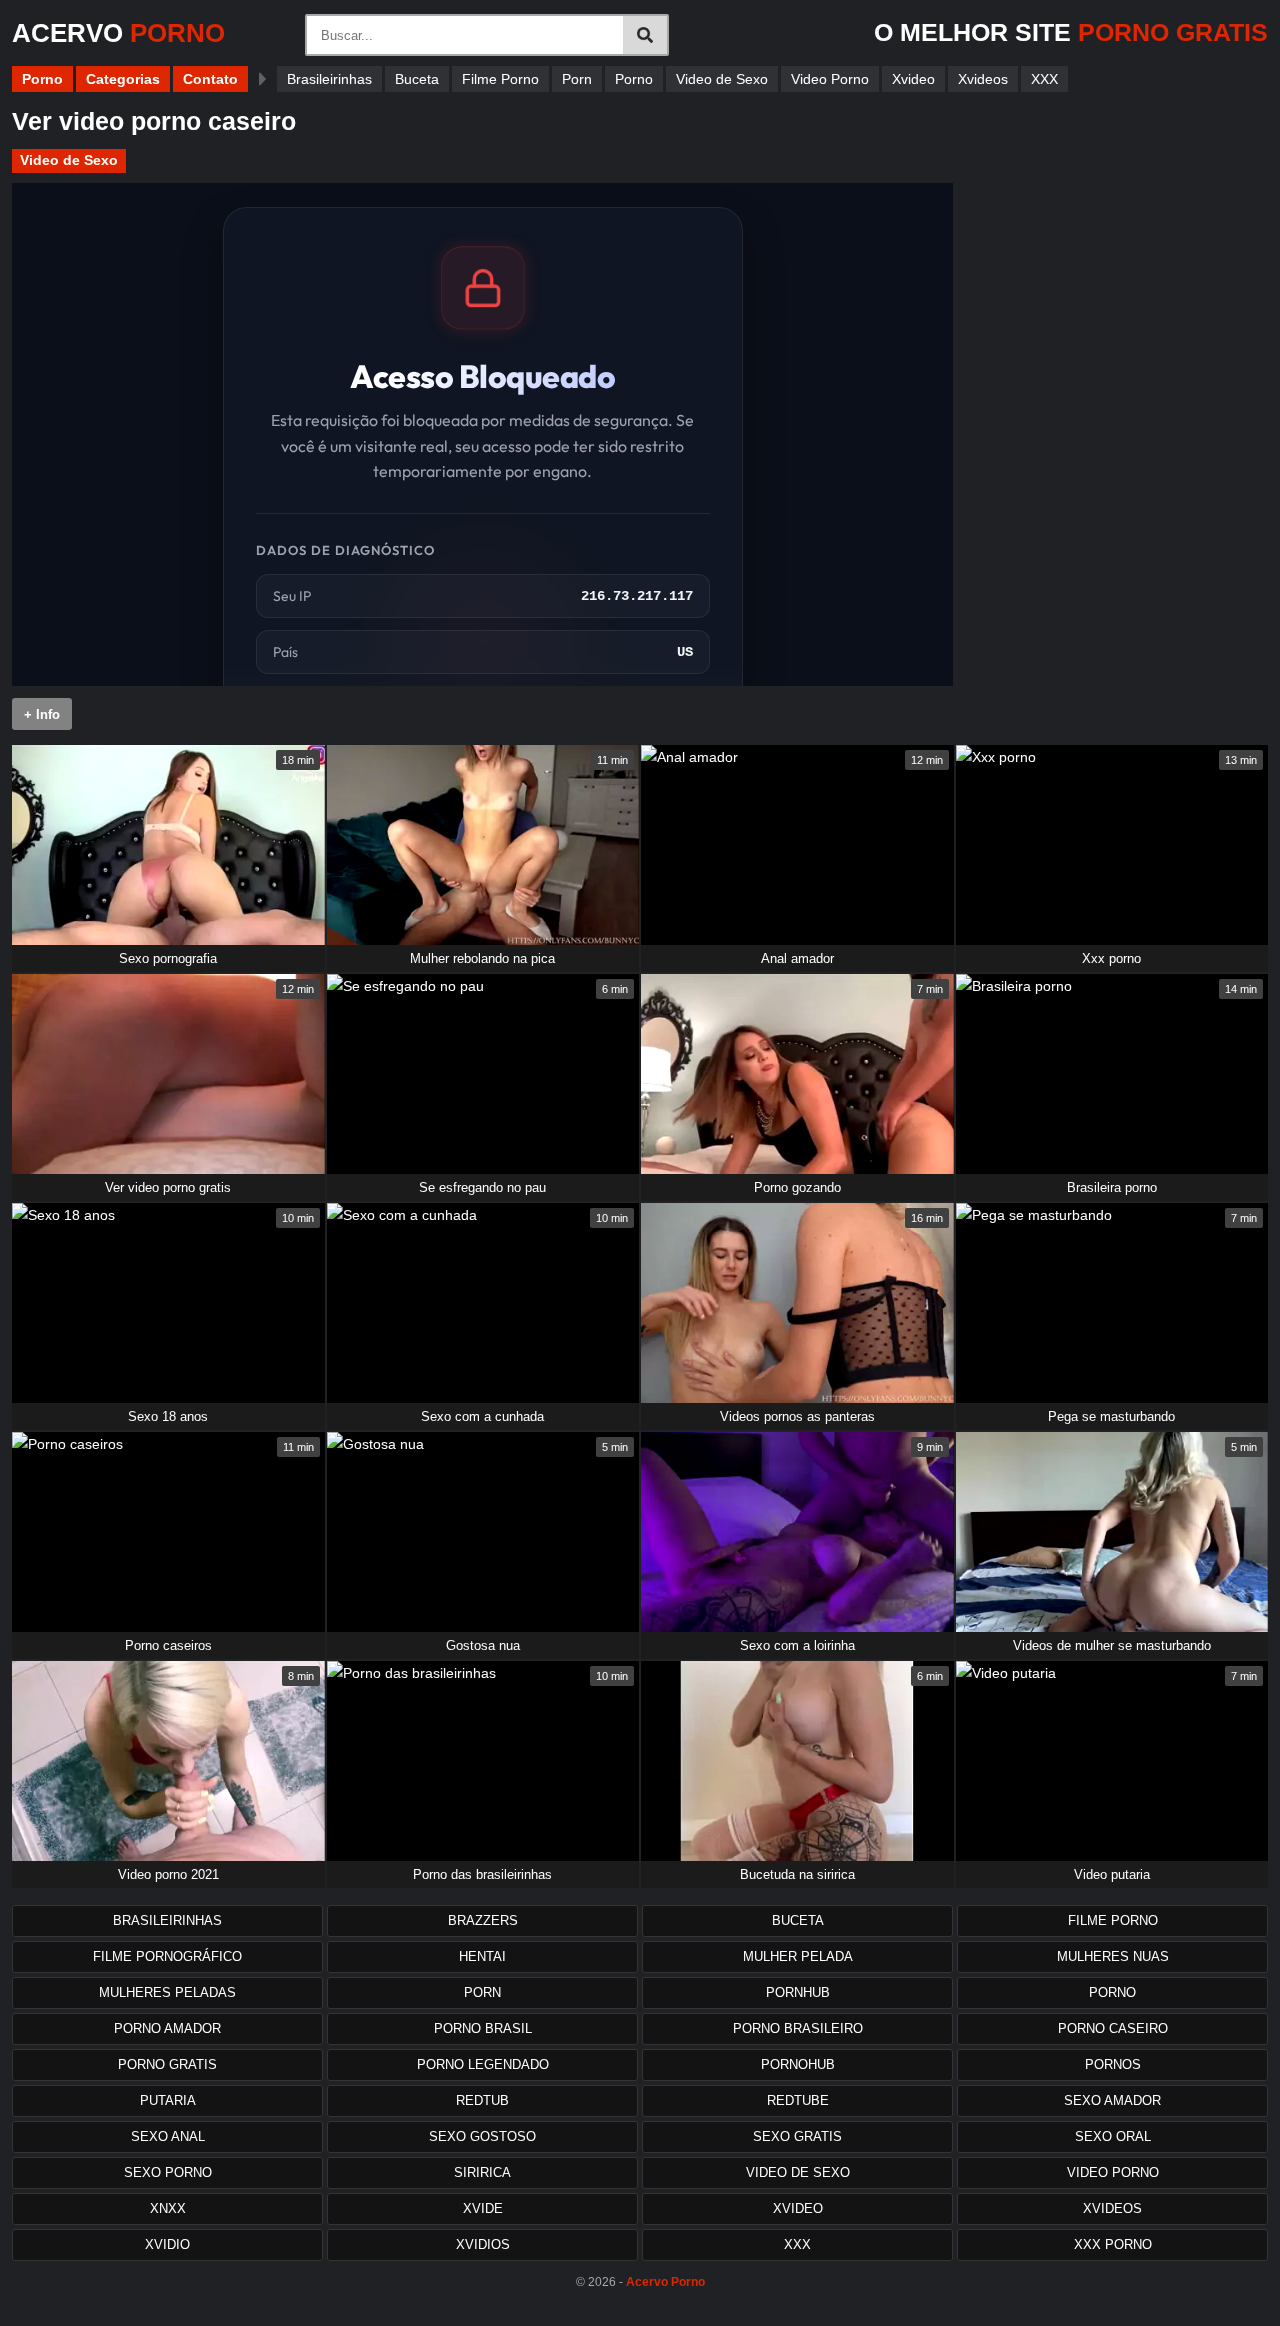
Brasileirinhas (329, 79)
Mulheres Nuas (1113, 1956)
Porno (42, 79)
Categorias (123, 79)
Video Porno (830, 79)
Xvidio (167, 2244)
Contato (210, 79)
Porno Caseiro (1113, 2028)
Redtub (482, 2100)
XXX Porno (1113, 2244)
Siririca (482, 2172)
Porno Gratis (167, 2064)
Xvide (483, 2208)
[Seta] (262, 79)
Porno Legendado (483, 2064)
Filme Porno (500, 79)
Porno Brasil (483, 2028)
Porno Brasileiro (798, 2028)
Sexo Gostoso (482, 2136)
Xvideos (983, 79)
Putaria (168, 2100)
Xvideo (913, 79)
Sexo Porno (168, 2172)
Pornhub (798, 1992)
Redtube (798, 2100)
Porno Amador (167, 2028)
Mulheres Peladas (167, 1992)
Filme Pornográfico (167, 1956)
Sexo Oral (1113, 2136)
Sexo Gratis (797, 2136)
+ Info (42, 714)
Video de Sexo (722, 79)
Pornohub (798, 2064)
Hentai (482, 1956)
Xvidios (483, 2244)
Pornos (1113, 2064)
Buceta (417, 79)
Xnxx (168, 2208)
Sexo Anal (168, 2136)
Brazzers (483, 1920)
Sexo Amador (1112, 2100)
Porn (577, 79)
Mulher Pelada (798, 1956)
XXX (1044, 79)
